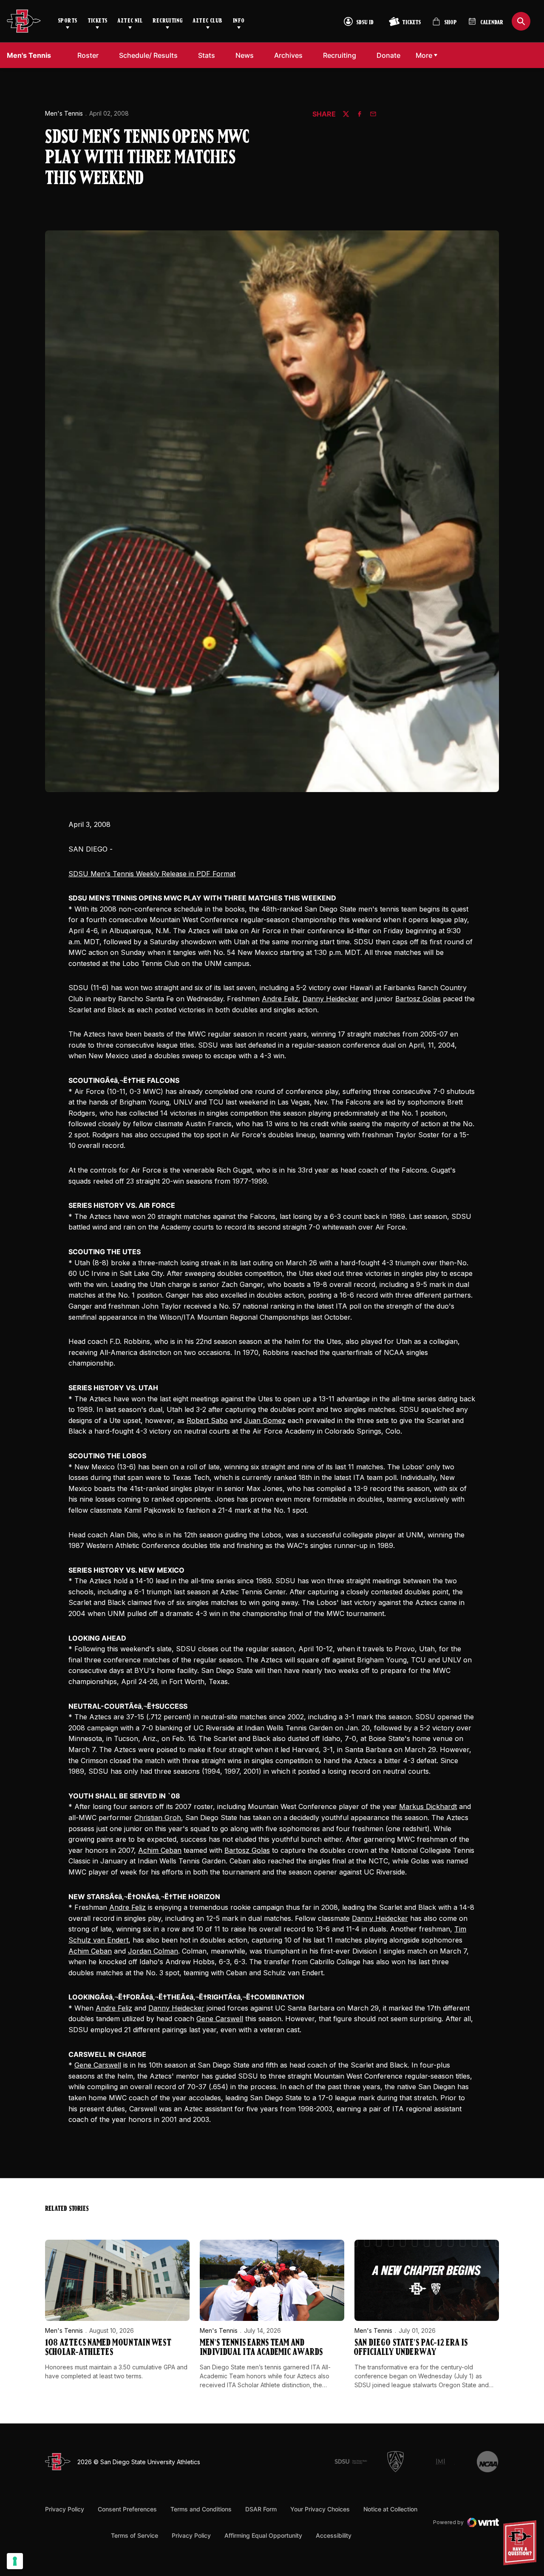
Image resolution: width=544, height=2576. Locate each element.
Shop (445, 25)
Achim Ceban (160, 1850)
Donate (391, 55)
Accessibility (334, 2535)
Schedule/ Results (148, 55)
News (245, 55)
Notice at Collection (390, 2509)
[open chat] (522, 2543)
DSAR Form (261, 2509)
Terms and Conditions (201, 2509)
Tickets (98, 21)
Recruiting (167, 21)
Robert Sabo (207, 1420)
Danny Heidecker (331, 999)
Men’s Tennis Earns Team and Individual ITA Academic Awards (261, 2348)
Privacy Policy (65, 2509)
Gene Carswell (220, 2019)
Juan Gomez (265, 1420)
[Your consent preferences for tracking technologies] (15, 2561)
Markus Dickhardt (428, 1806)
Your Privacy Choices (320, 2509)
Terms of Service (135, 2535)
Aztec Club (207, 21)
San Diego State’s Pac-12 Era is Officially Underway (411, 2348)
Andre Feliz (280, 999)
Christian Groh (158, 1818)
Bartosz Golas (418, 999)
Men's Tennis (64, 113)
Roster (88, 55)
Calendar (492, 23)
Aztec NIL (130, 21)
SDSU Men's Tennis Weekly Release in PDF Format (152, 874)
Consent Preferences (127, 2509)
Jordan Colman (153, 1951)
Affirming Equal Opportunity (263, 2535)
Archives (288, 55)
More (424, 55)
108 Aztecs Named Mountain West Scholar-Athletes (108, 2348)
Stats (207, 55)
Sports (68, 21)
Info (239, 21)
